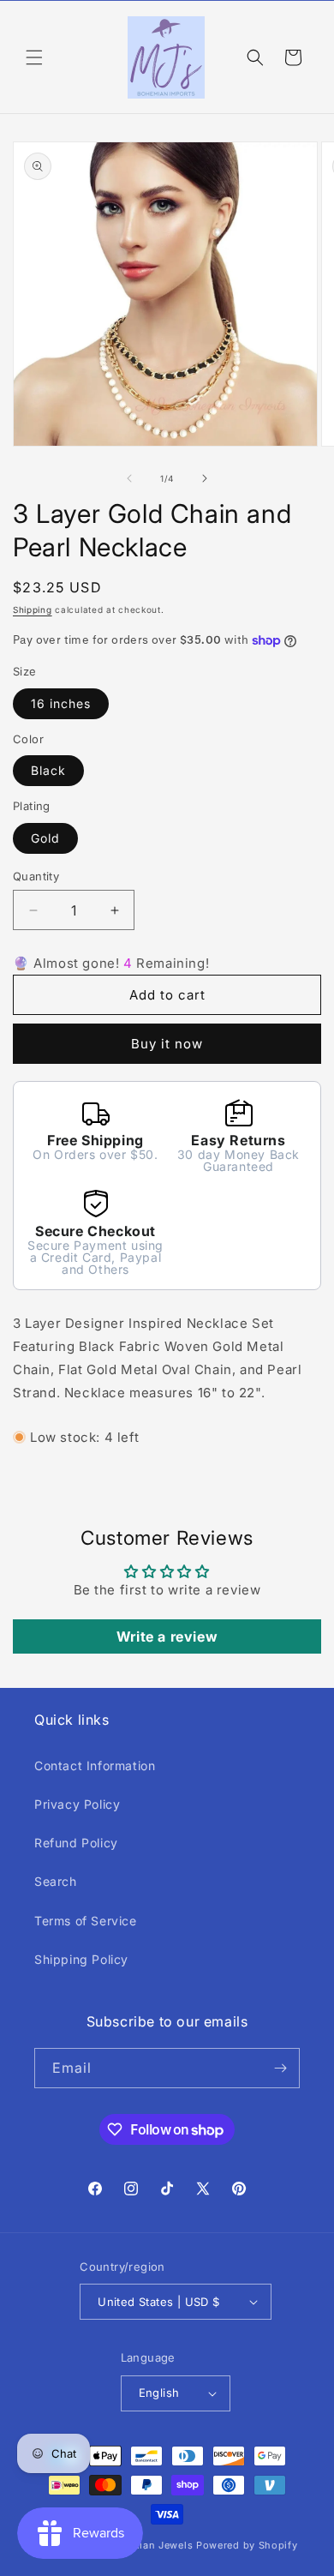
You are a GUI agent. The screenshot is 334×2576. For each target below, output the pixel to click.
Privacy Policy (77, 1804)
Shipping (33, 609)
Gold (45, 838)
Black (48, 770)
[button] (34, 57)
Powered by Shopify (247, 2545)
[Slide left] (129, 478)
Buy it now (167, 1044)
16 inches (61, 703)
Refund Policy (76, 1843)
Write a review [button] (167, 1636)
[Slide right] (205, 478)
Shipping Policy (81, 1959)
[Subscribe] (280, 2068)
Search (56, 1881)
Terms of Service (86, 1921)
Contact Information (95, 1765)
